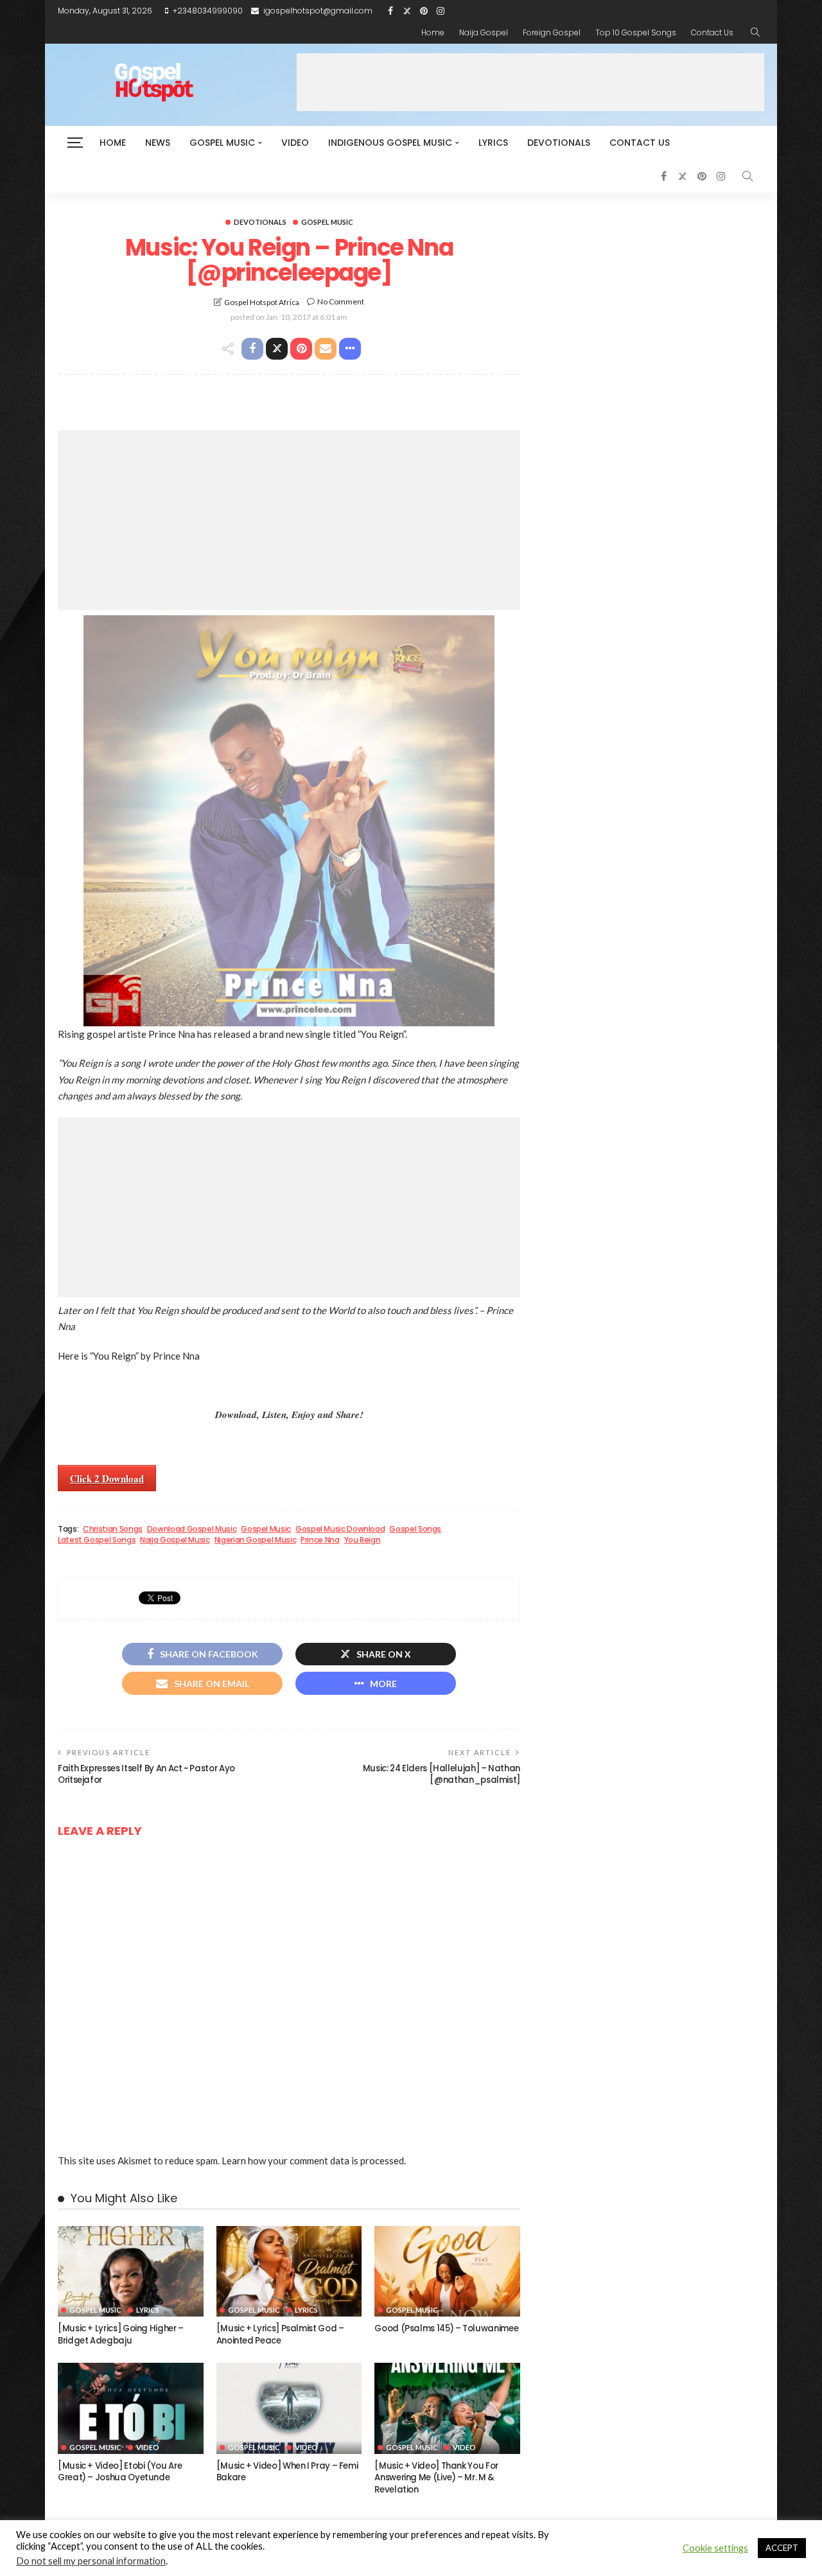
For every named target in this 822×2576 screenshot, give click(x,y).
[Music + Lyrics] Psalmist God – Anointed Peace (280, 2334)
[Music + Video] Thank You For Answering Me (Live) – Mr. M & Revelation (436, 2478)
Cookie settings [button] (715, 2548)
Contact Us (712, 32)
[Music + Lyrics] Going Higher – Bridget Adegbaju (121, 2334)
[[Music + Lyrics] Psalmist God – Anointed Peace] (289, 2272)
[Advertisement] (530, 82)
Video (295, 143)
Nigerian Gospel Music (255, 1540)
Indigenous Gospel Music (390, 143)
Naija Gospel (484, 32)
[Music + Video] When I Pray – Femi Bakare (287, 2472)
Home (433, 32)
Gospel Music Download (340, 1529)
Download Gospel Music (192, 1529)
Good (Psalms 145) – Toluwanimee (446, 2328)
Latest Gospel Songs (97, 1540)
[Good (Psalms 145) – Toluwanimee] (447, 2272)
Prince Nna (320, 1540)
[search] (755, 33)
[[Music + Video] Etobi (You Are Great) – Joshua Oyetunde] (131, 2408)
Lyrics (493, 143)
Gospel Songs (415, 1529)
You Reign (363, 1540)
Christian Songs (113, 1529)
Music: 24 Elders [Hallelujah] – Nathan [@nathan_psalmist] (442, 1774)
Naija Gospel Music (175, 1540)
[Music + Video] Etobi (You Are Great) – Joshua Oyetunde (120, 2472)
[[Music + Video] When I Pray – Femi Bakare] (289, 2408)
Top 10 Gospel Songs (636, 32)
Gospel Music (222, 143)
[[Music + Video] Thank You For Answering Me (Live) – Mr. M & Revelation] (447, 2408)
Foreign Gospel (552, 32)
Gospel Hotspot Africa (262, 302)
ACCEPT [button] (782, 2548)
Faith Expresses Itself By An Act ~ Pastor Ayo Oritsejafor (146, 1774)
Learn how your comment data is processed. (314, 2160)
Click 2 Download (107, 1478)
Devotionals (559, 143)
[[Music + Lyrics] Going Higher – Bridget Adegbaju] (131, 2272)
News (158, 143)
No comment (341, 302)
